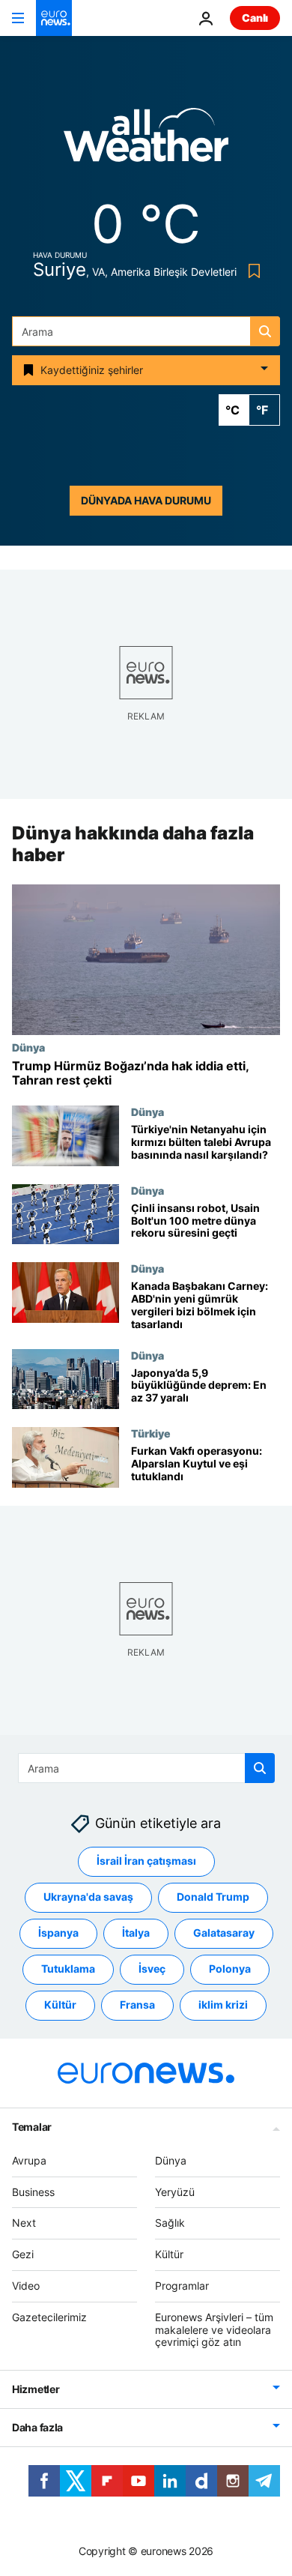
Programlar (182, 2286)
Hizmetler (36, 2389)
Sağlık (170, 2223)
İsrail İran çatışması (146, 1861)
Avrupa (29, 2160)
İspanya (58, 1933)
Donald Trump (213, 1897)
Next (24, 2223)
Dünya (28, 1047)
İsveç (152, 1969)
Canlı (255, 18)
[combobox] (146, 331)
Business (33, 2192)
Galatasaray (224, 1933)
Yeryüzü (175, 2192)
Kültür (60, 2005)
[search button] (265, 331)
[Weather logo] (146, 140)
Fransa (137, 2005)
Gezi (23, 2254)
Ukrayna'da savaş (88, 1897)
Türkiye (151, 1433)
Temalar (32, 2127)
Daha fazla (37, 2427)
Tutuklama (68, 1969)
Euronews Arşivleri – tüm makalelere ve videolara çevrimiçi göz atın (214, 2330)
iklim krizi (223, 2005)
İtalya (136, 1933)
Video (26, 2286)
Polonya (230, 1969)
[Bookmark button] (251, 271)
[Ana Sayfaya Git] (54, 18)
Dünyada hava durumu (146, 500)
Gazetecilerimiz (49, 2317)
